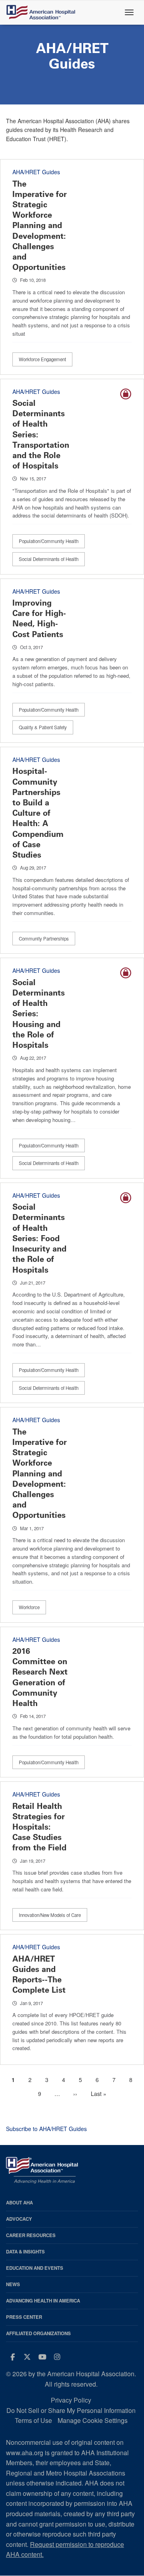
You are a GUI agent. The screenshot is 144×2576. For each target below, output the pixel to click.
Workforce (29, 1607)
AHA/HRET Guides (36, 172)
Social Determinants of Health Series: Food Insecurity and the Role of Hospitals (39, 1238)
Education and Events (35, 2268)
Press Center (24, 2317)
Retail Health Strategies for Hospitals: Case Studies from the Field (39, 1827)
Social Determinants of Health (49, 559)
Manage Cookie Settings (93, 2420)
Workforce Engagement (42, 359)
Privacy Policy (71, 2400)
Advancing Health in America (43, 2301)
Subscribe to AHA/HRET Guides (46, 2129)
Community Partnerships (44, 939)
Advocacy (19, 2219)
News (13, 2284)
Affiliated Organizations (38, 2333)
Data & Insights (25, 2252)
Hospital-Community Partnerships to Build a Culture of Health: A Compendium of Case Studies (38, 813)
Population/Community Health (49, 541)
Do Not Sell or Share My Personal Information (71, 2410)
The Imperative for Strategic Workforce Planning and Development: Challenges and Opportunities (40, 226)
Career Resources (31, 2235)
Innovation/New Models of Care (50, 1915)
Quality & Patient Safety (43, 727)
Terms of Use (33, 2420)
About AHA (19, 2203)
